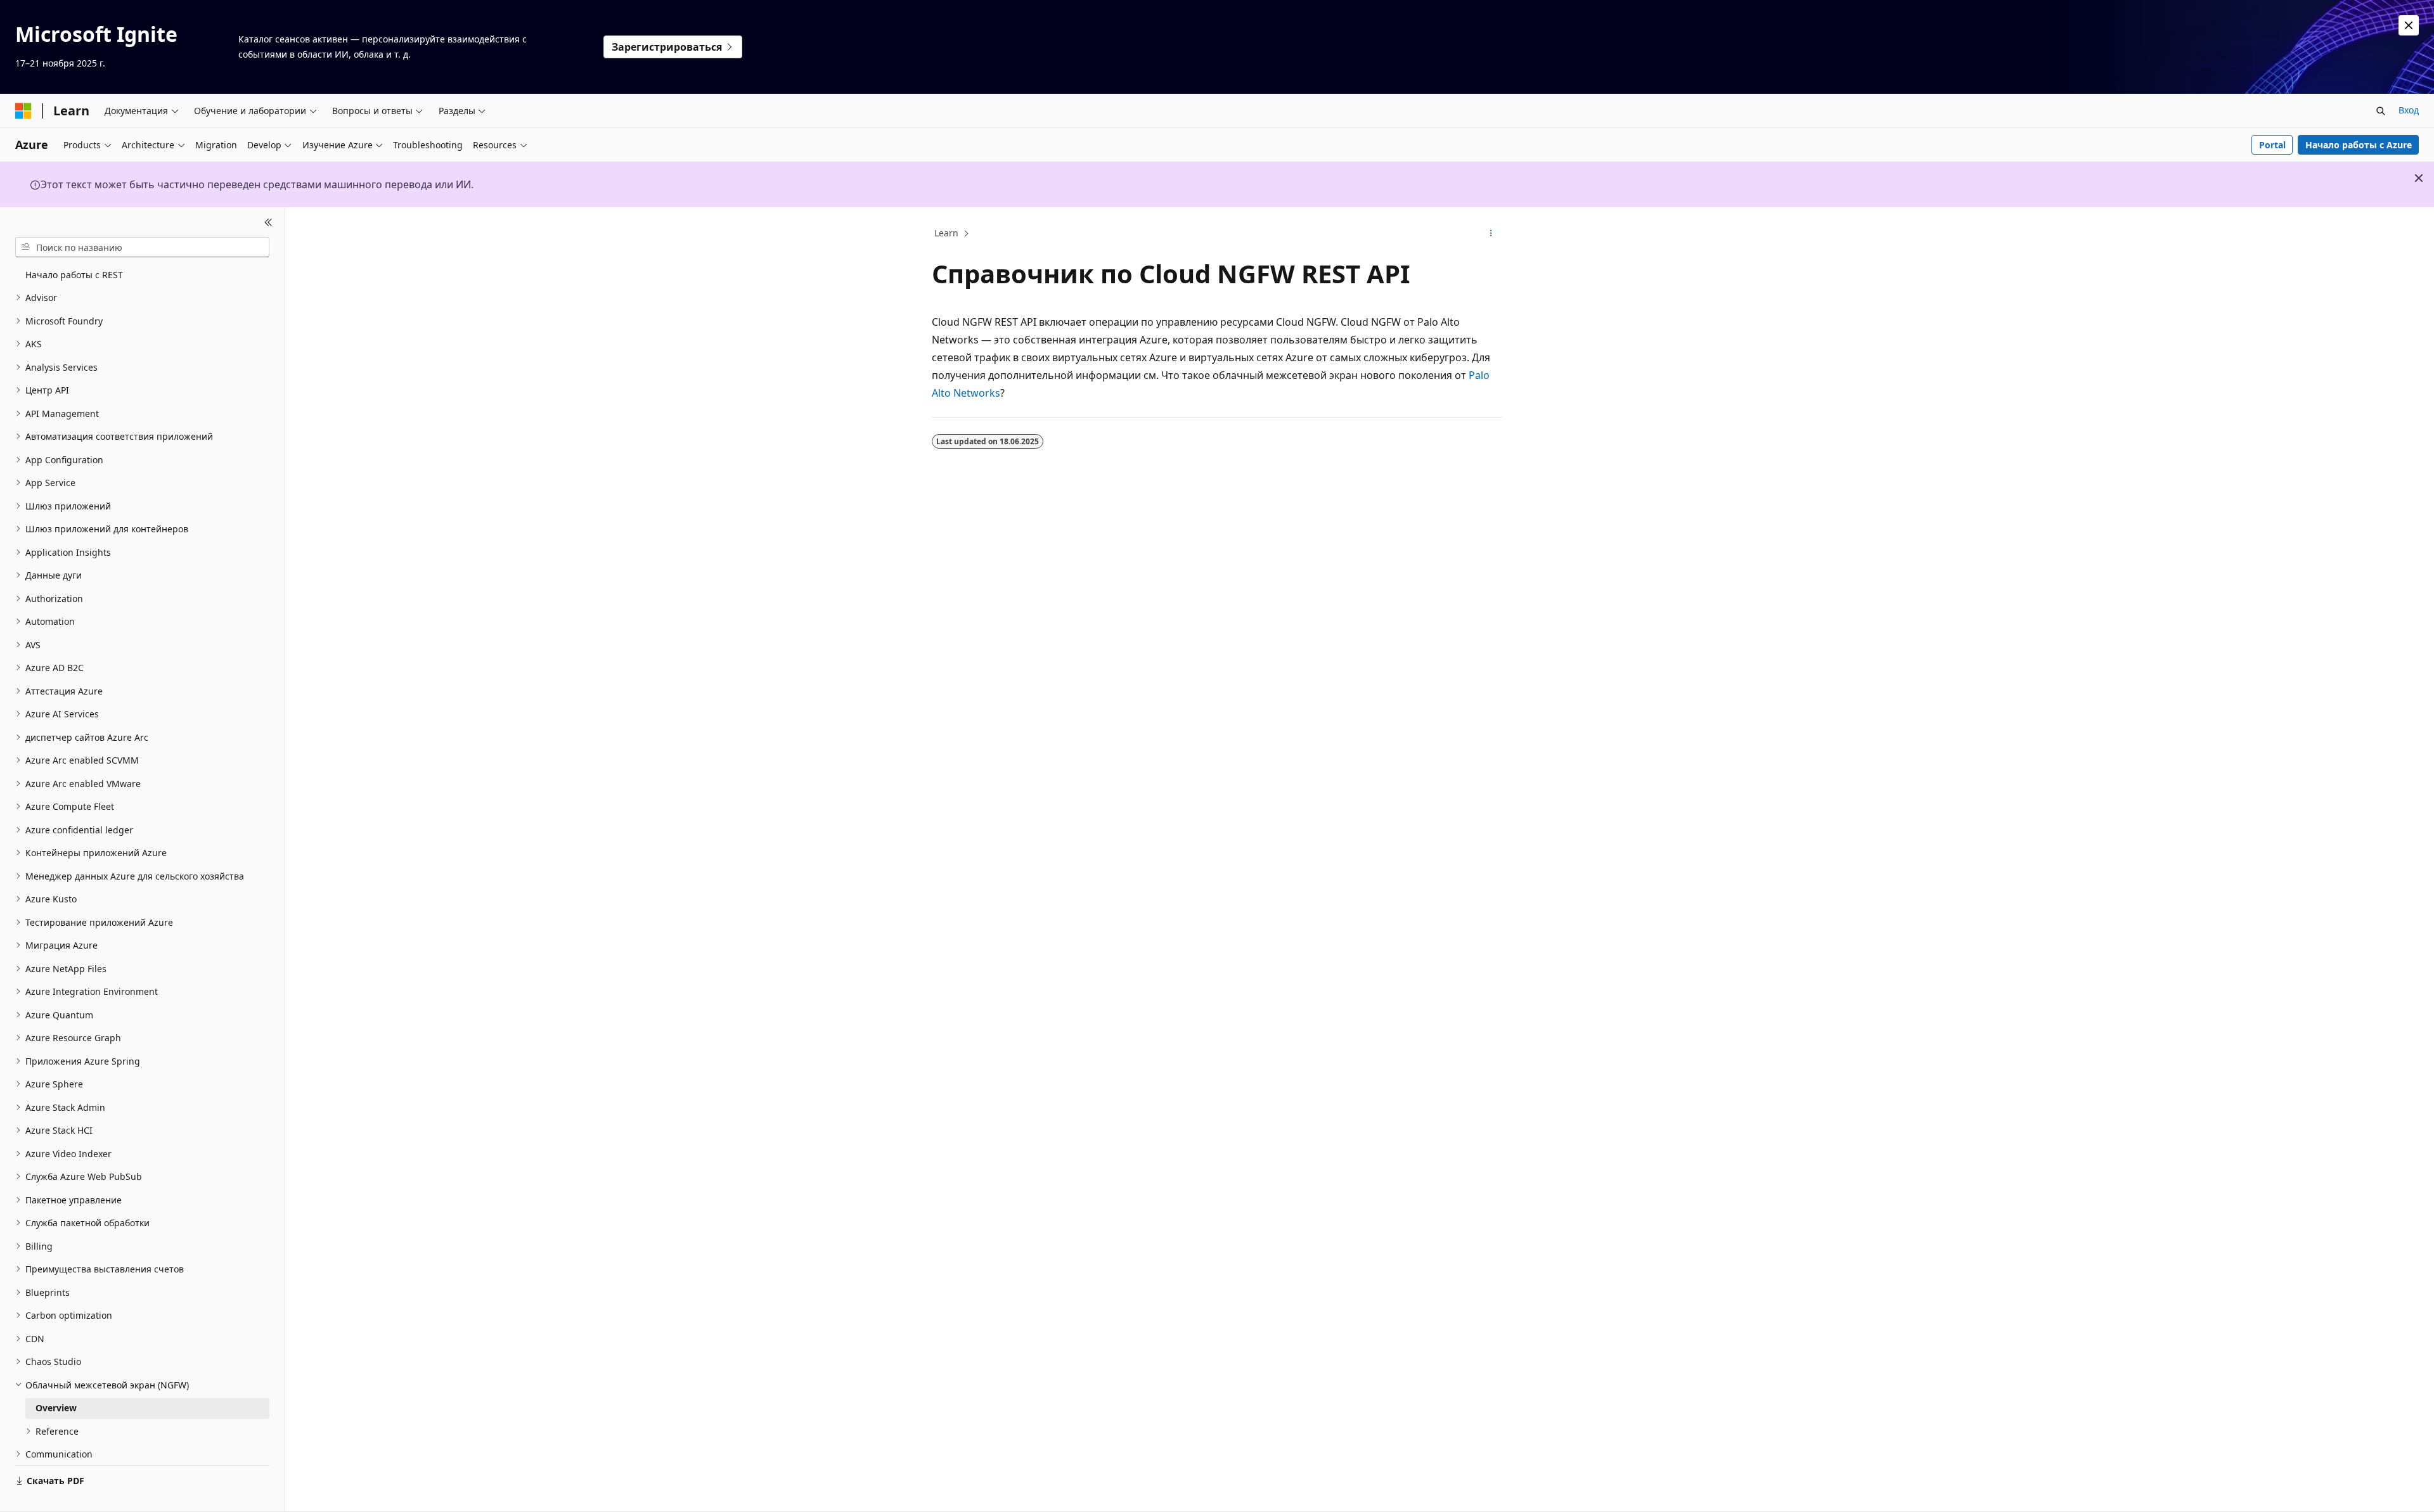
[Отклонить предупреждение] (2409, 25)
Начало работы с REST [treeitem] (74, 275)
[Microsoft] (23, 111)
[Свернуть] (268, 222)
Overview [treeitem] (56, 1408)
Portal (2272, 145)
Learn (946, 233)
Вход (2409, 110)
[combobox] (142, 247)
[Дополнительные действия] (1491, 234)
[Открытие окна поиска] (2381, 111)
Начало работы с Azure (2359, 145)
